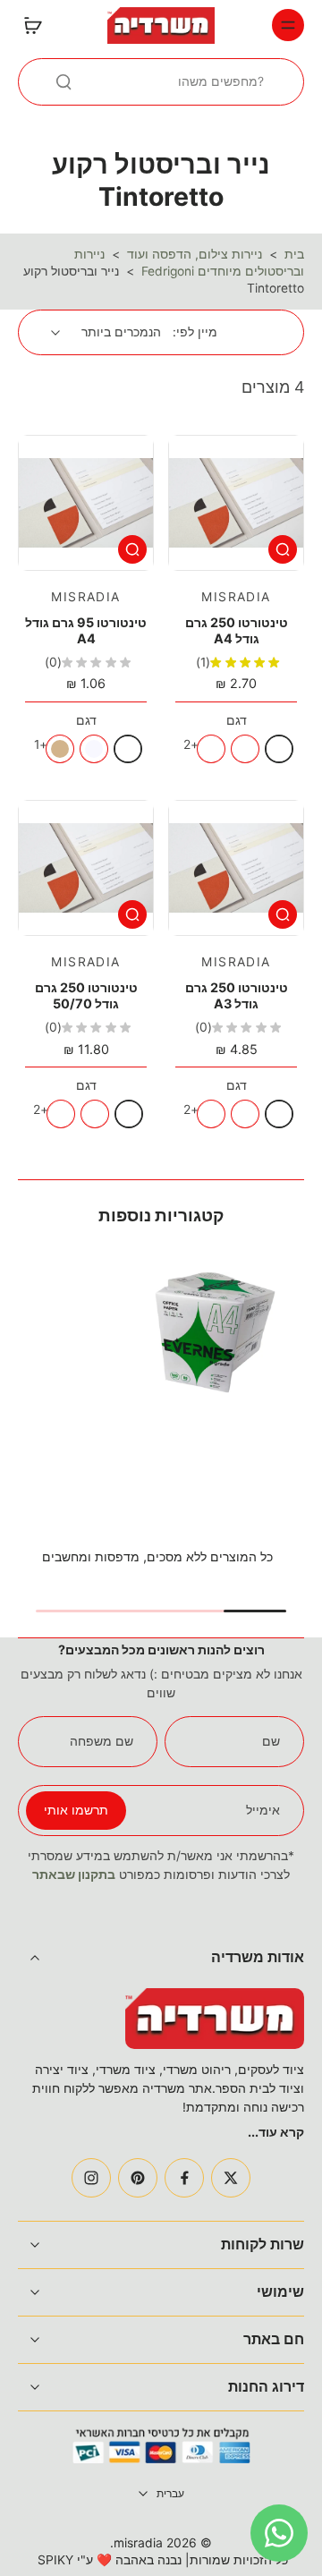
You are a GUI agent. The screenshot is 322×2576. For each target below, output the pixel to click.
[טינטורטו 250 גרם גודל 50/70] (86, 868)
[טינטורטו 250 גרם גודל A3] (236, 868)
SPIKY (55, 2560)
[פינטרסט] (138, 2178)
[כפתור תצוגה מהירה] (283, 549)
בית (294, 254)
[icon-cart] (38, 25)
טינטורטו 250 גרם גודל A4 (237, 630)
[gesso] (128, 749)
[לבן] (279, 749)
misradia (138, 2543)
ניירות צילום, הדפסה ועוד (195, 254)
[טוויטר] (231, 2178)
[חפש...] (64, 81)
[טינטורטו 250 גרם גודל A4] (236, 503)
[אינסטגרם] (91, 2178)
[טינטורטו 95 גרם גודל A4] (86, 503)
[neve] (94, 749)
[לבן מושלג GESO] (245, 749)
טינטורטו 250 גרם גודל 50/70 (86, 995)
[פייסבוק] (184, 2178)
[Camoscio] (60, 749)
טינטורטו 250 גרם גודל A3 (237, 995)
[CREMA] (211, 749)
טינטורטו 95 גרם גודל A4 (86, 630)
